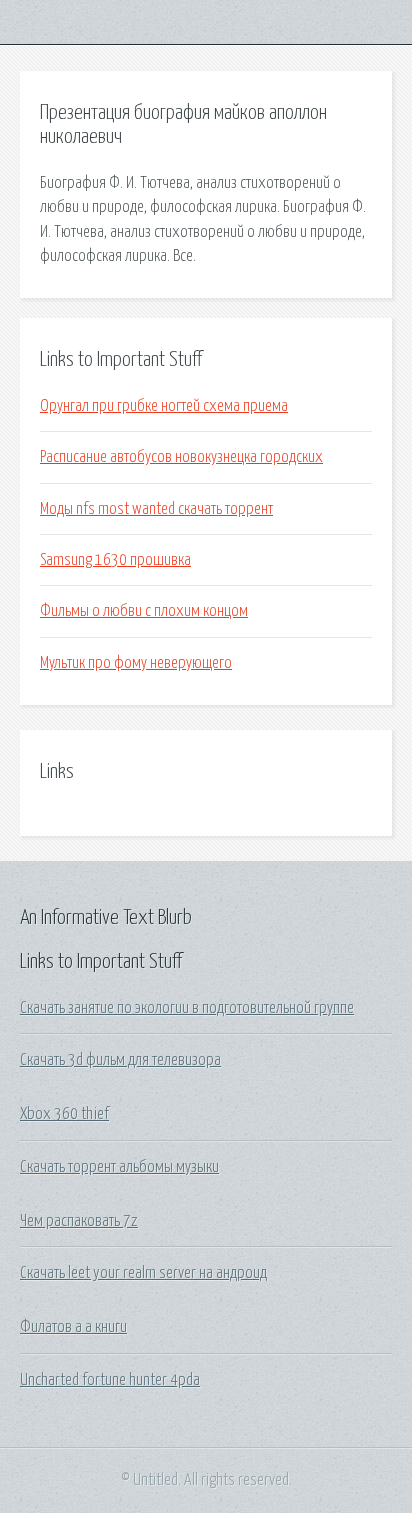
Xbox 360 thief (64, 1114)
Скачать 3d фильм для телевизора (120, 1060)
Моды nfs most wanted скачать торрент (156, 509)
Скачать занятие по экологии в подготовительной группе (187, 1008)
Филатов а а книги (73, 1327)
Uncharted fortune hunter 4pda (110, 1380)
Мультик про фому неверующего (136, 663)
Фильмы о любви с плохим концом (144, 611)
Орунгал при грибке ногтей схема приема (164, 406)
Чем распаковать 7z (79, 1221)
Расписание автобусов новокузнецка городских (181, 457)
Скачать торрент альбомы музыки (119, 1167)
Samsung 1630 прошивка (115, 560)
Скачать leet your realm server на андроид (143, 1273)
